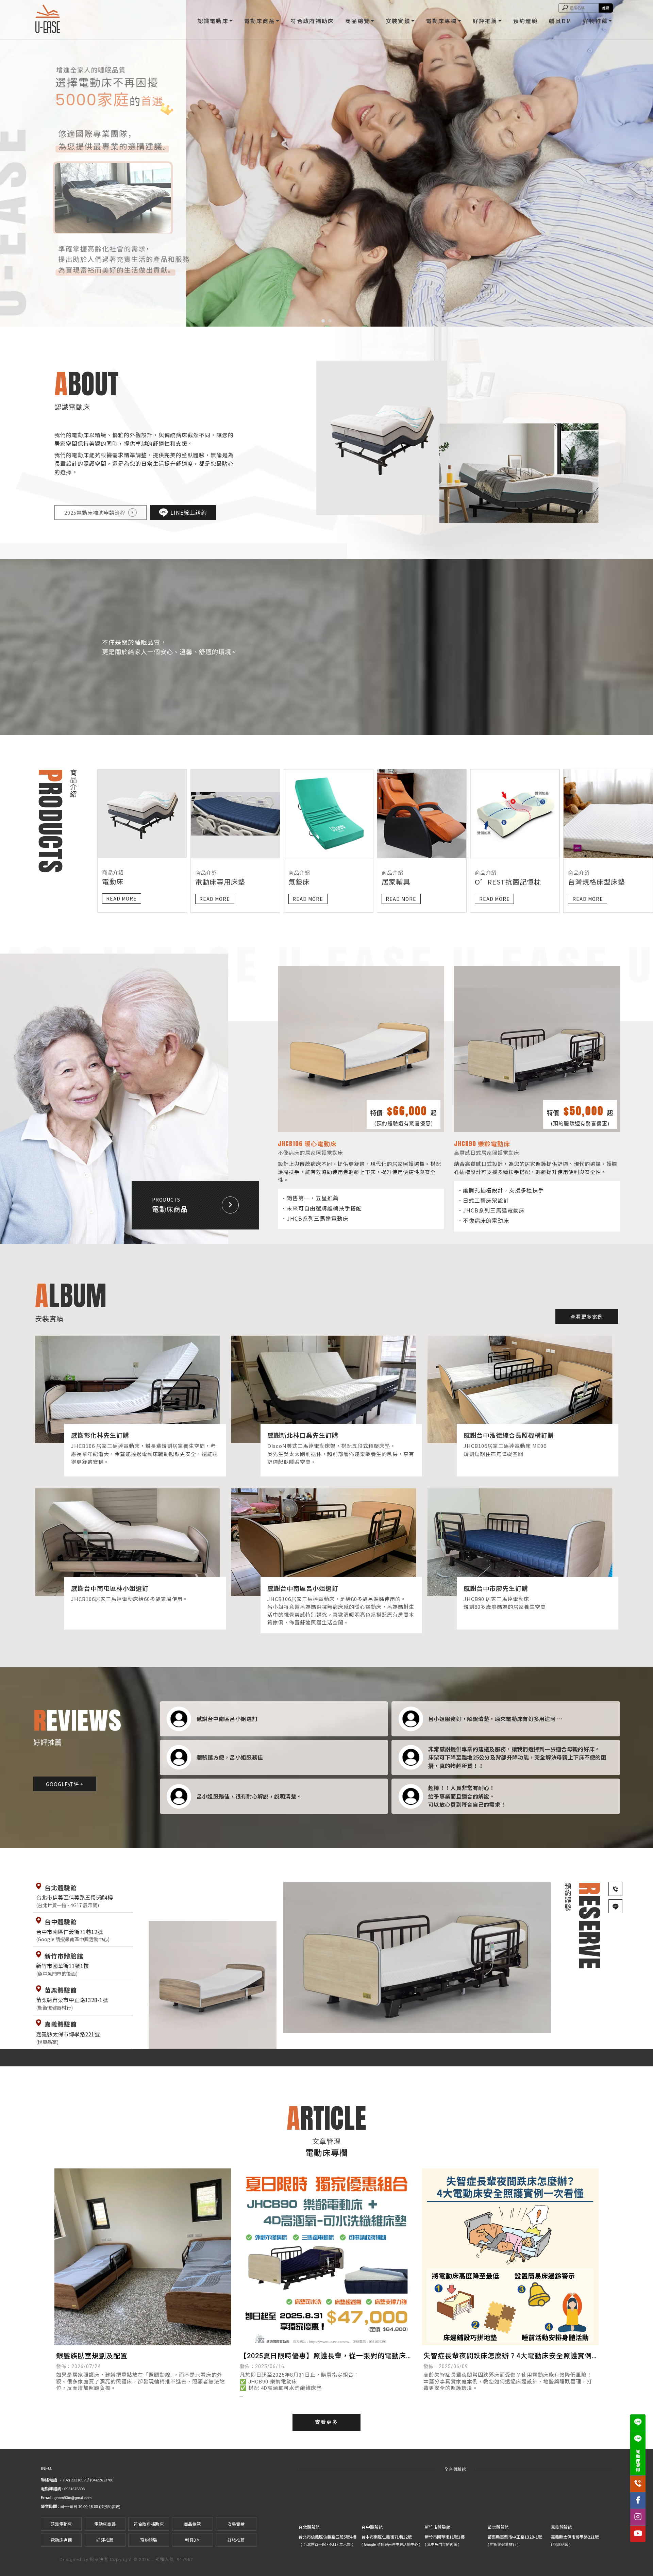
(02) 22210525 (75, 2480)
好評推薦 (485, 21)
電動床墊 (150, 2463)
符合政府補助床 (312, 21)
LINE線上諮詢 (189, 512)
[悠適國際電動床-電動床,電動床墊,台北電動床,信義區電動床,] (48, 20)
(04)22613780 (102, 2480)
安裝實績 (398, 21)
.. (152, 2560)
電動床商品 (260, 21)
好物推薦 (595, 21)
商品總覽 (358, 21)
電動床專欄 (442, 21)
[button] (323, 321)
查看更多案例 (587, 1316)
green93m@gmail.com (73, 2498)
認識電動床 (213, 21)
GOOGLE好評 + (65, 1784)
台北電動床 (69, 2463)
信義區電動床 (98, 2463)
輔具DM (560, 21)
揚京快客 (99, 2560)
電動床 (47, 2463)
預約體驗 (526, 21)
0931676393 (74, 2489)
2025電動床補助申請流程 (95, 513)
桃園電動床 (126, 2463)
